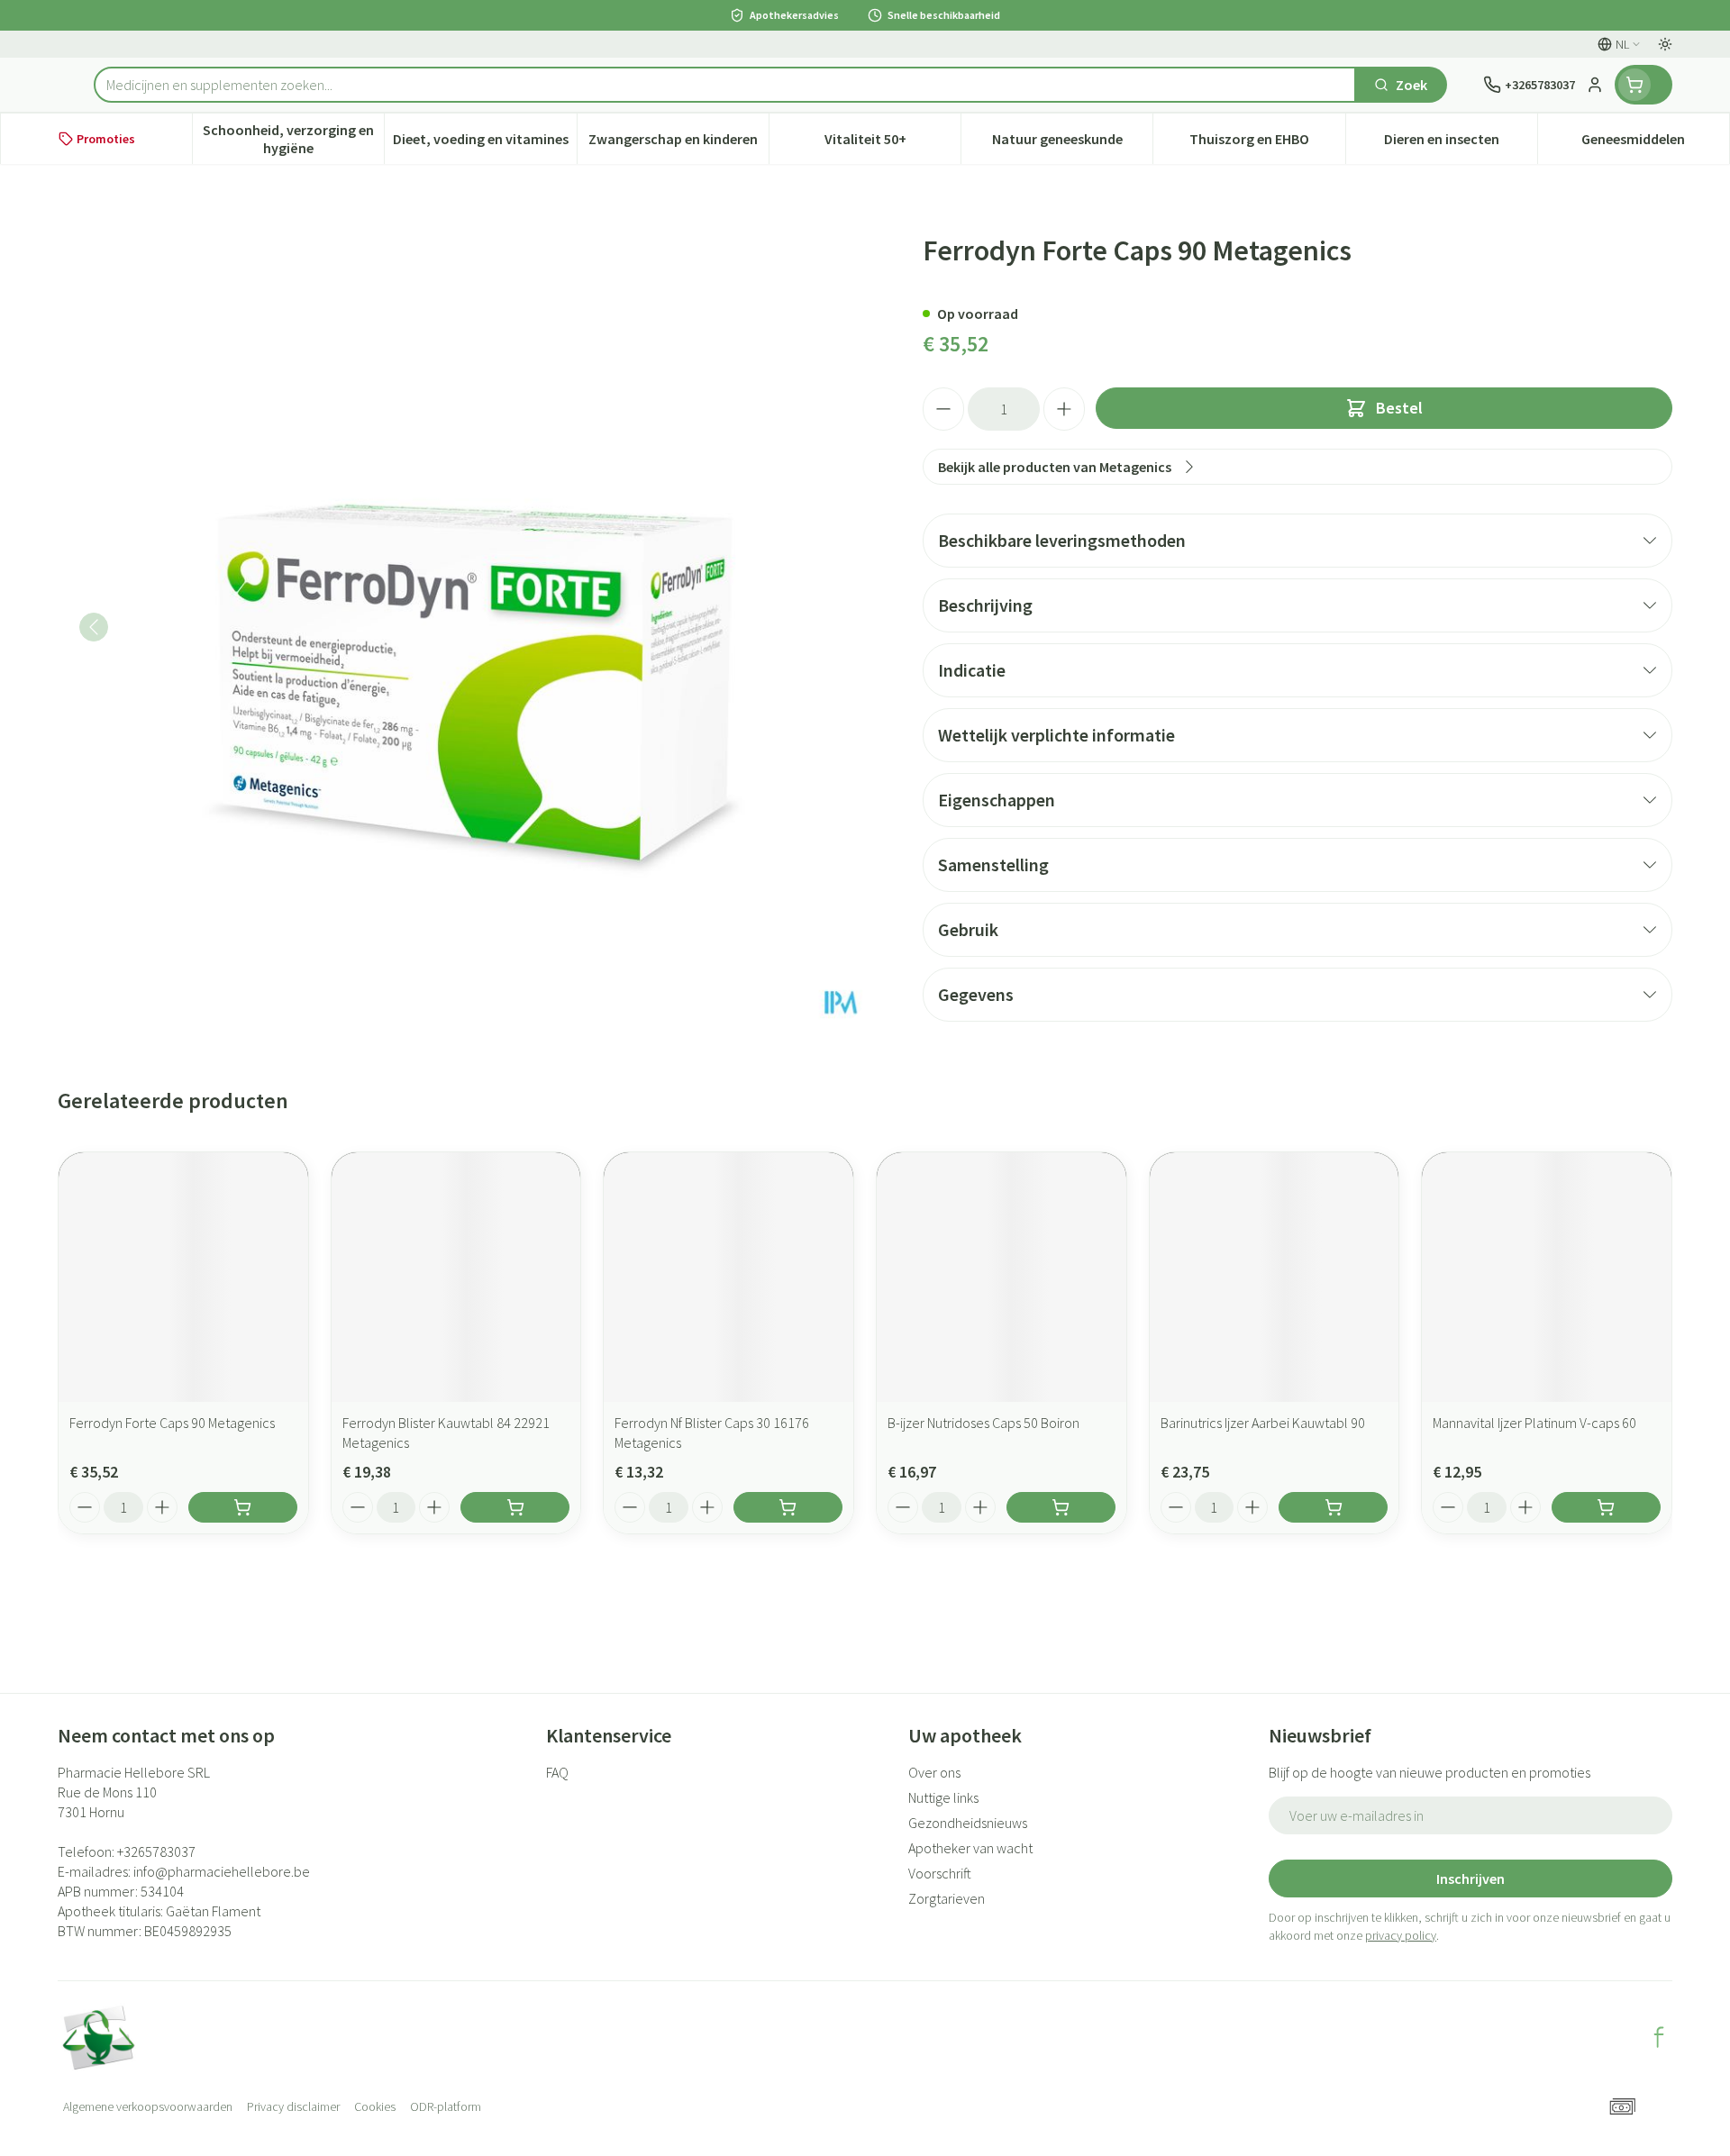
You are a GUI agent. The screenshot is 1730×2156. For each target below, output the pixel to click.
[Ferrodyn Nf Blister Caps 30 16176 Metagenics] (728, 1277)
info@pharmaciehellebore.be (222, 1871)
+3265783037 (156, 1851)
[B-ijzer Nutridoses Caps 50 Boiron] (1002, 1277)
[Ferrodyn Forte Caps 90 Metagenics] (183, 1277)
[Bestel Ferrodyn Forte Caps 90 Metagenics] (243, 1507)
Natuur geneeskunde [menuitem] (1072, 143)
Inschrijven (1470, 1879)
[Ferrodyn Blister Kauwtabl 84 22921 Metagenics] (456, 1277)
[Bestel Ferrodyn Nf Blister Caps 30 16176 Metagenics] (788, 1507)
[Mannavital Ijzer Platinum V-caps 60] (1547, 1277)
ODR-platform (446, 2106)
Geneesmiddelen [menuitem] (1655, 143)
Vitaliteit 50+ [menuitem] (892, 143)
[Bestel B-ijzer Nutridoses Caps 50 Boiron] (1061, 1507)
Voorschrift (940, 1873)
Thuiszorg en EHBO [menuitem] (1267, 143)
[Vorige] (94, 627)
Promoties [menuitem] (106, 139)
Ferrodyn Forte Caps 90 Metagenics (172, 1423)
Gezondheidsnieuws (968, 1823)
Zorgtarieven (947, 1898)
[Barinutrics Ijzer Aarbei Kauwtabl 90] (1275, 1277)
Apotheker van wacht (970, 1848)
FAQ (557, 1772)
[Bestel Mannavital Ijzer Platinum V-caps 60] (1606, 1507)
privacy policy (1401, 1935)
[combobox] (725, 85)
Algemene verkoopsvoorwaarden (148, 2106)
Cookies (375, 2106)
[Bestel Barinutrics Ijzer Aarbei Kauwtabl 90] (1333, 1507)
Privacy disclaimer (293, 2106)
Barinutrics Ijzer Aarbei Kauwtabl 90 (1263, 1423)
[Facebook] (1659, 2037)
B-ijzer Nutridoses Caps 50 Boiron (983, 1423)
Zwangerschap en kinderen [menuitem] (678, 143)
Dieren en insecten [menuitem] (1461, 143)
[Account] (1595, 85)
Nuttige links (943, 1797)
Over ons (934, 1772)
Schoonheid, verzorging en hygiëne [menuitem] (293, 139)
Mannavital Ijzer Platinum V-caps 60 (1534, 1423)
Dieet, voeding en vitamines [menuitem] (484, 143)
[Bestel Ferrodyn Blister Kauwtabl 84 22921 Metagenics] (515, 1507)
